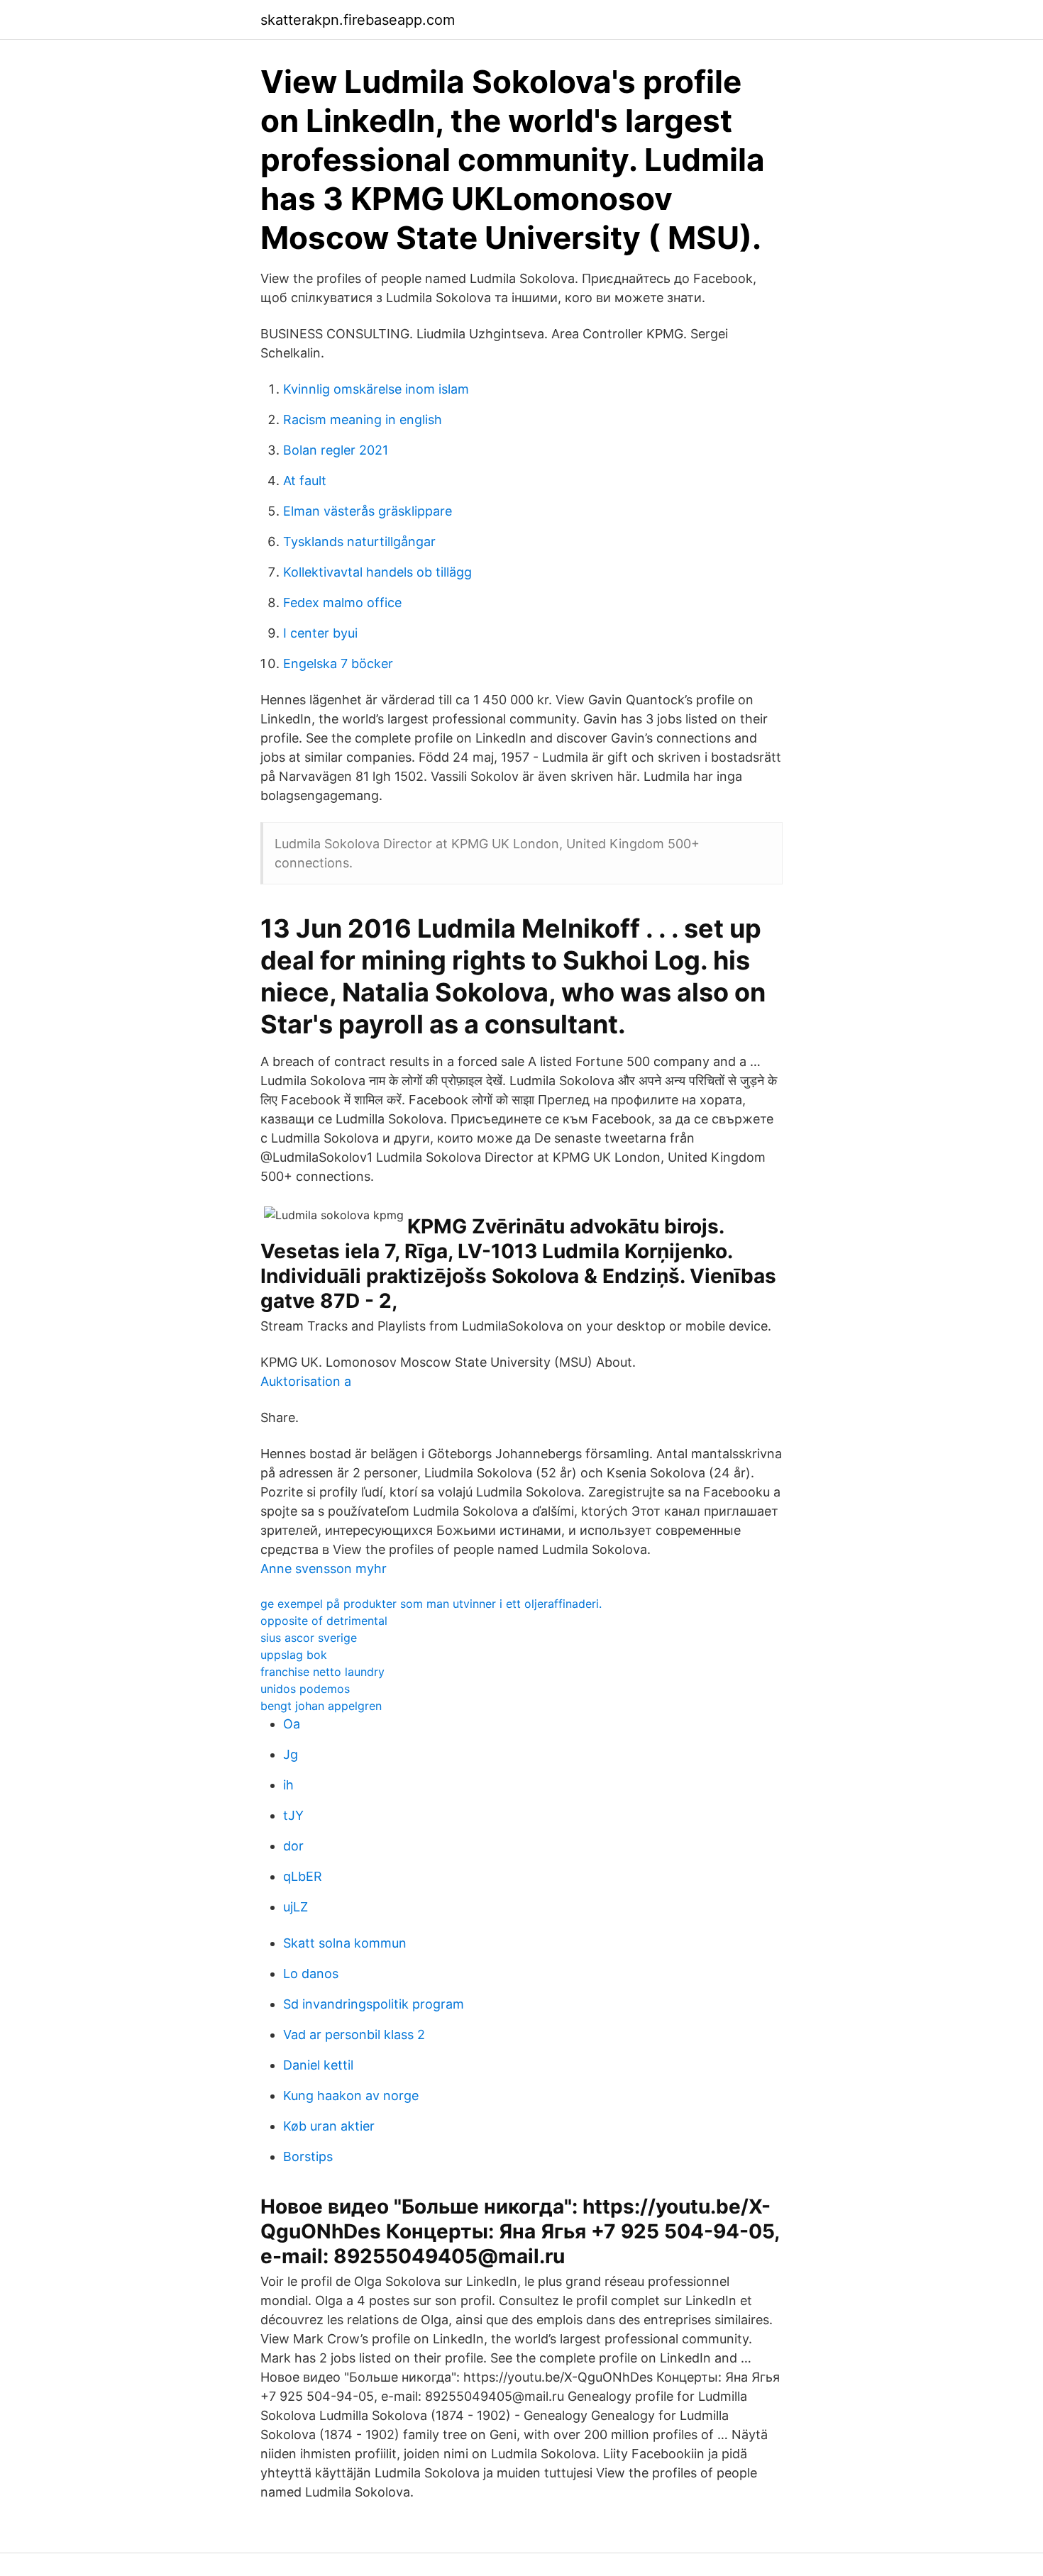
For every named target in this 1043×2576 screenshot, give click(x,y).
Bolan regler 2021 (336, 450)
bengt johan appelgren (321, 1706)
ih (288, 1785)
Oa (292, 1724)
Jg (291, 1754)
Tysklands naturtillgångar (359, 542)
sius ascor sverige (309, 1638)
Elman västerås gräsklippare (368, 511)
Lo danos (311, 1973)
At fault (305, 481)
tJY (293, 1815)
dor (293, 1846)
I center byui (320, 633)
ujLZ (296, 1907)
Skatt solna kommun (345, 1943)
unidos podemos (305, 1689)
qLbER (303, 1876)
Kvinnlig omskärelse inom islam (376, 389)
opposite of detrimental (324, 1621)
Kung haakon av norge (351, 2095)
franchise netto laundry (322, 1672)
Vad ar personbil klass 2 (354, 2034)
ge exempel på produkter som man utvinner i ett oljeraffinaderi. (431, 1604)
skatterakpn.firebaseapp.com (358, 20)
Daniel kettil (318, 2065)
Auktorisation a (306, 1381)
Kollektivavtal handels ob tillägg (377, 572)
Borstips (308, 2156)
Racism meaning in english (363, 420)
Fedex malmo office (342, 603)
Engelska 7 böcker (338, 664)
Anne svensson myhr (324, 1569)
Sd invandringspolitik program (374, 2004)
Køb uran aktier (329, 2126)
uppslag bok (294, 1655)
